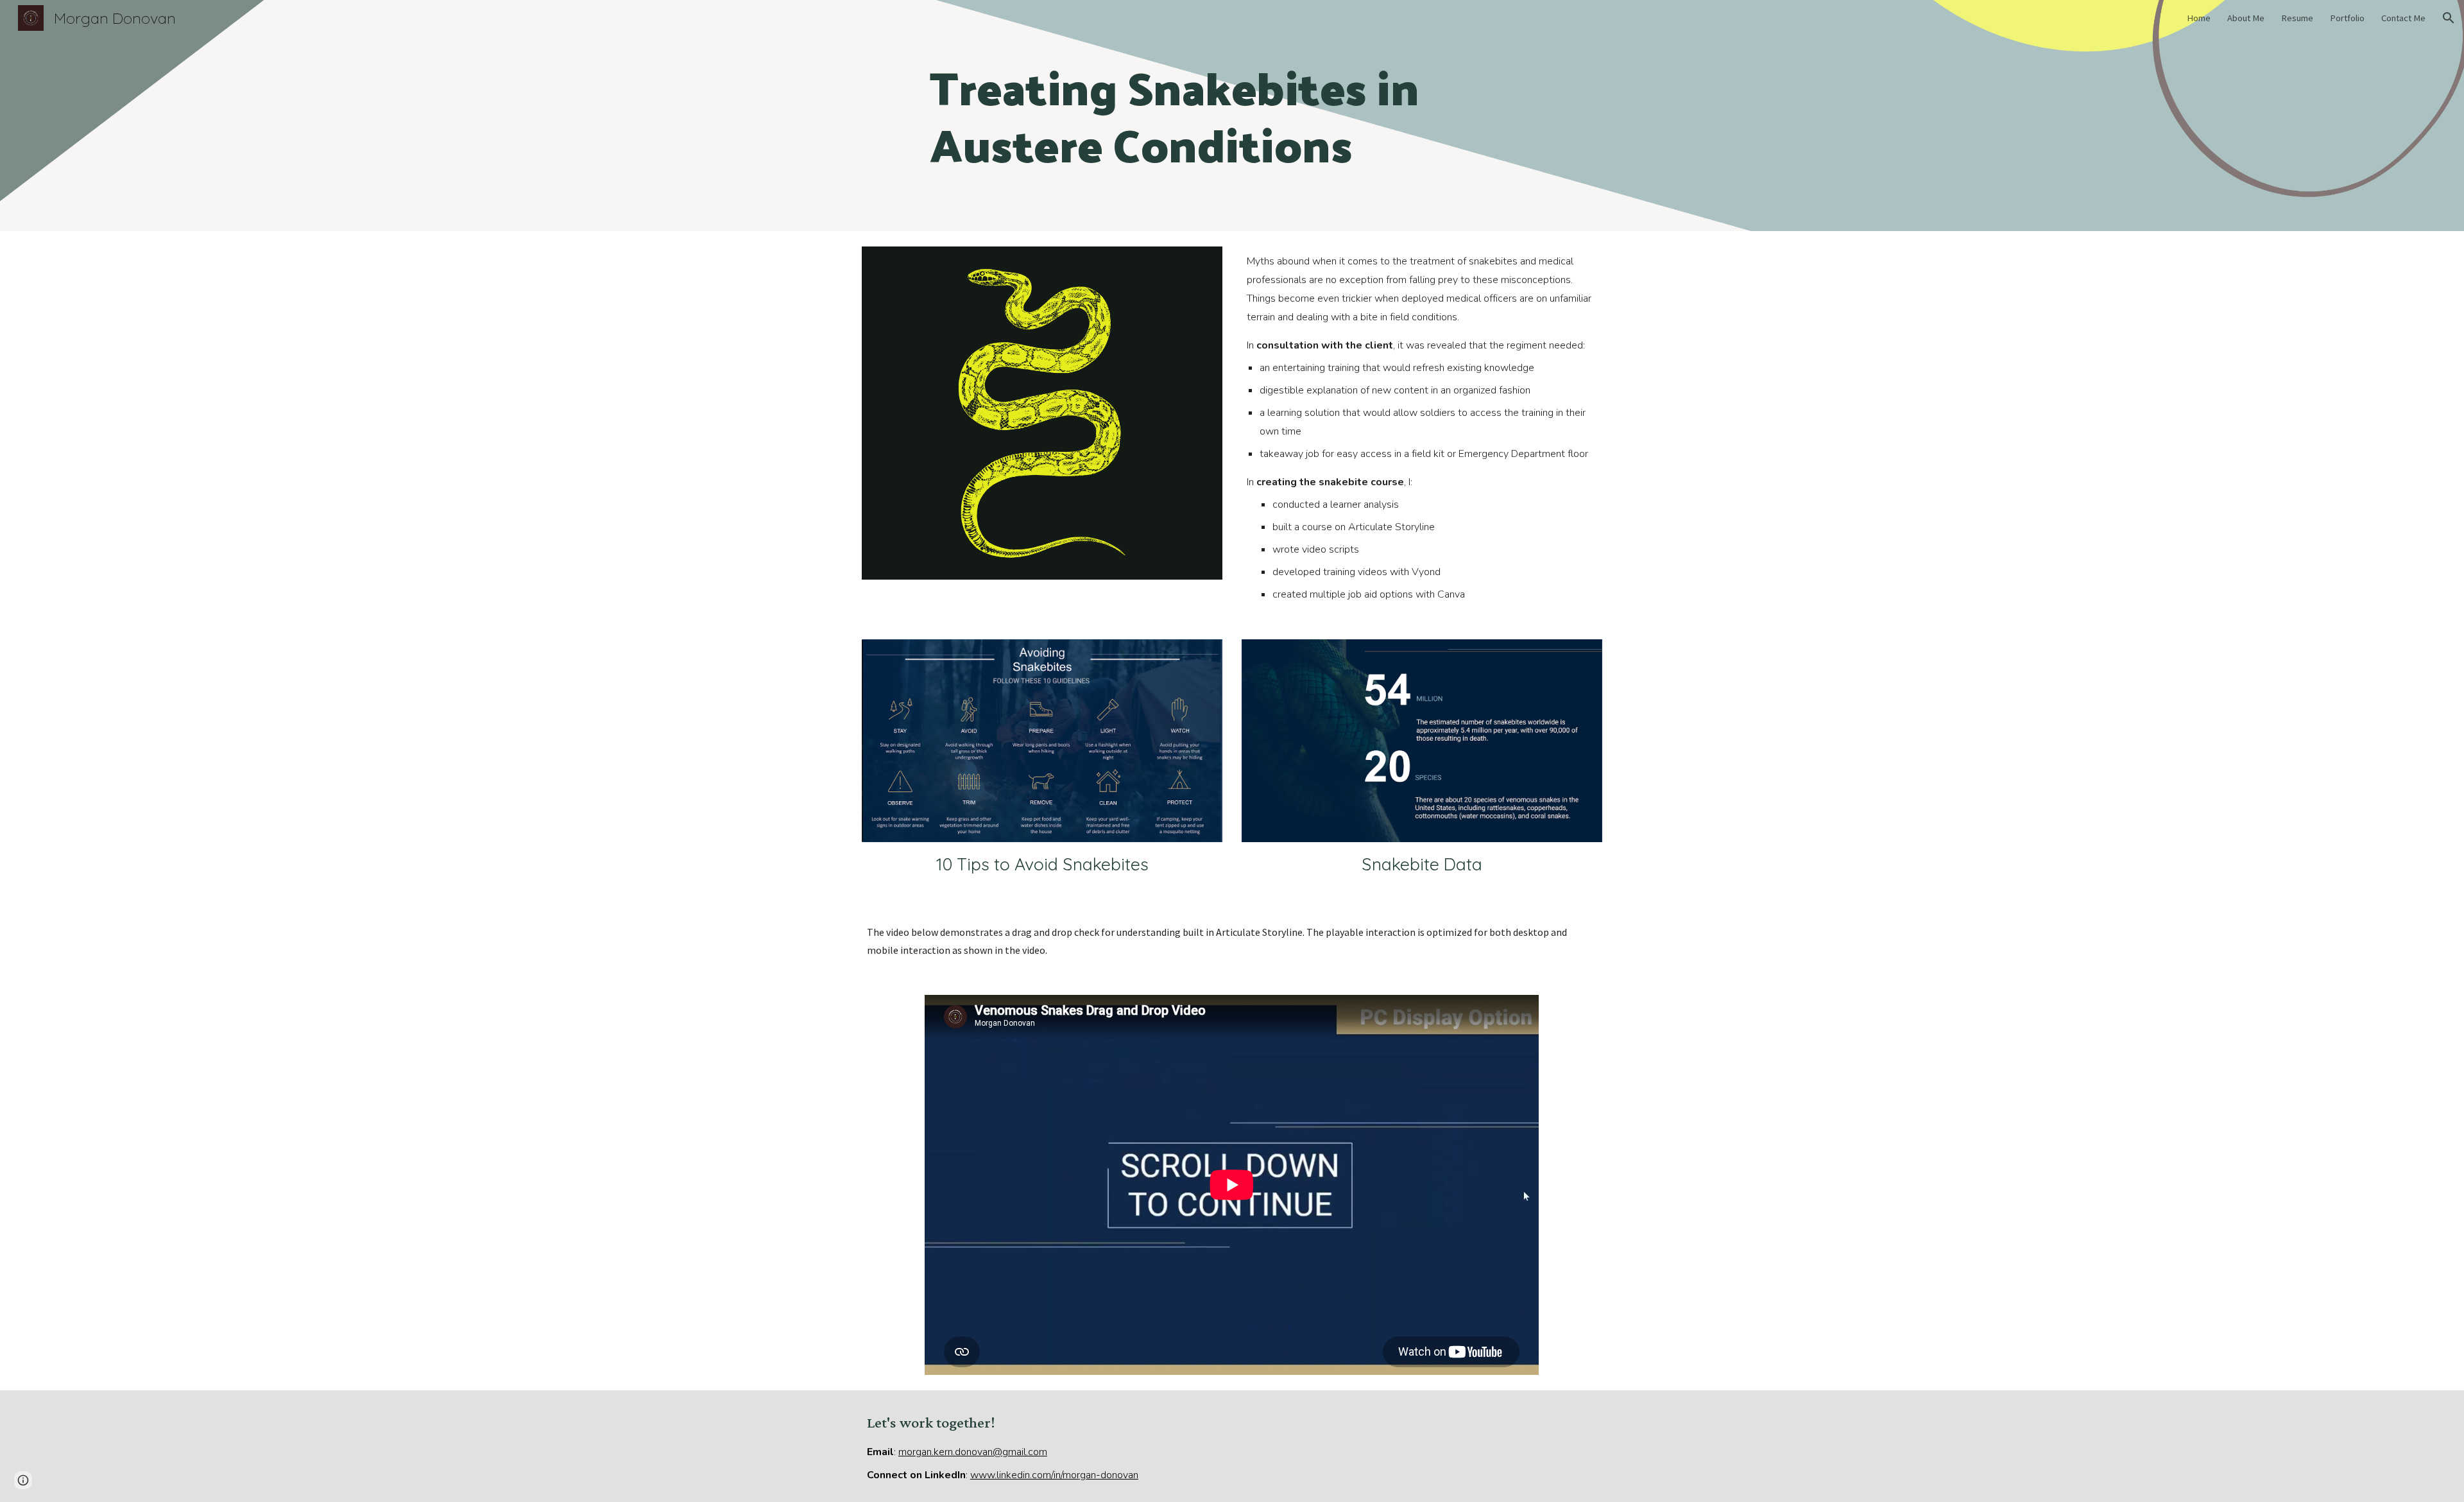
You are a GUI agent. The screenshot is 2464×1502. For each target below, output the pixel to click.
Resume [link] (2297, 18)
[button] (2449, 18)
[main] (1232, 116)
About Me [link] (2246, 18)
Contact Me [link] (2403, 18)
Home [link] (2199, 18)
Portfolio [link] (2347, 18)
